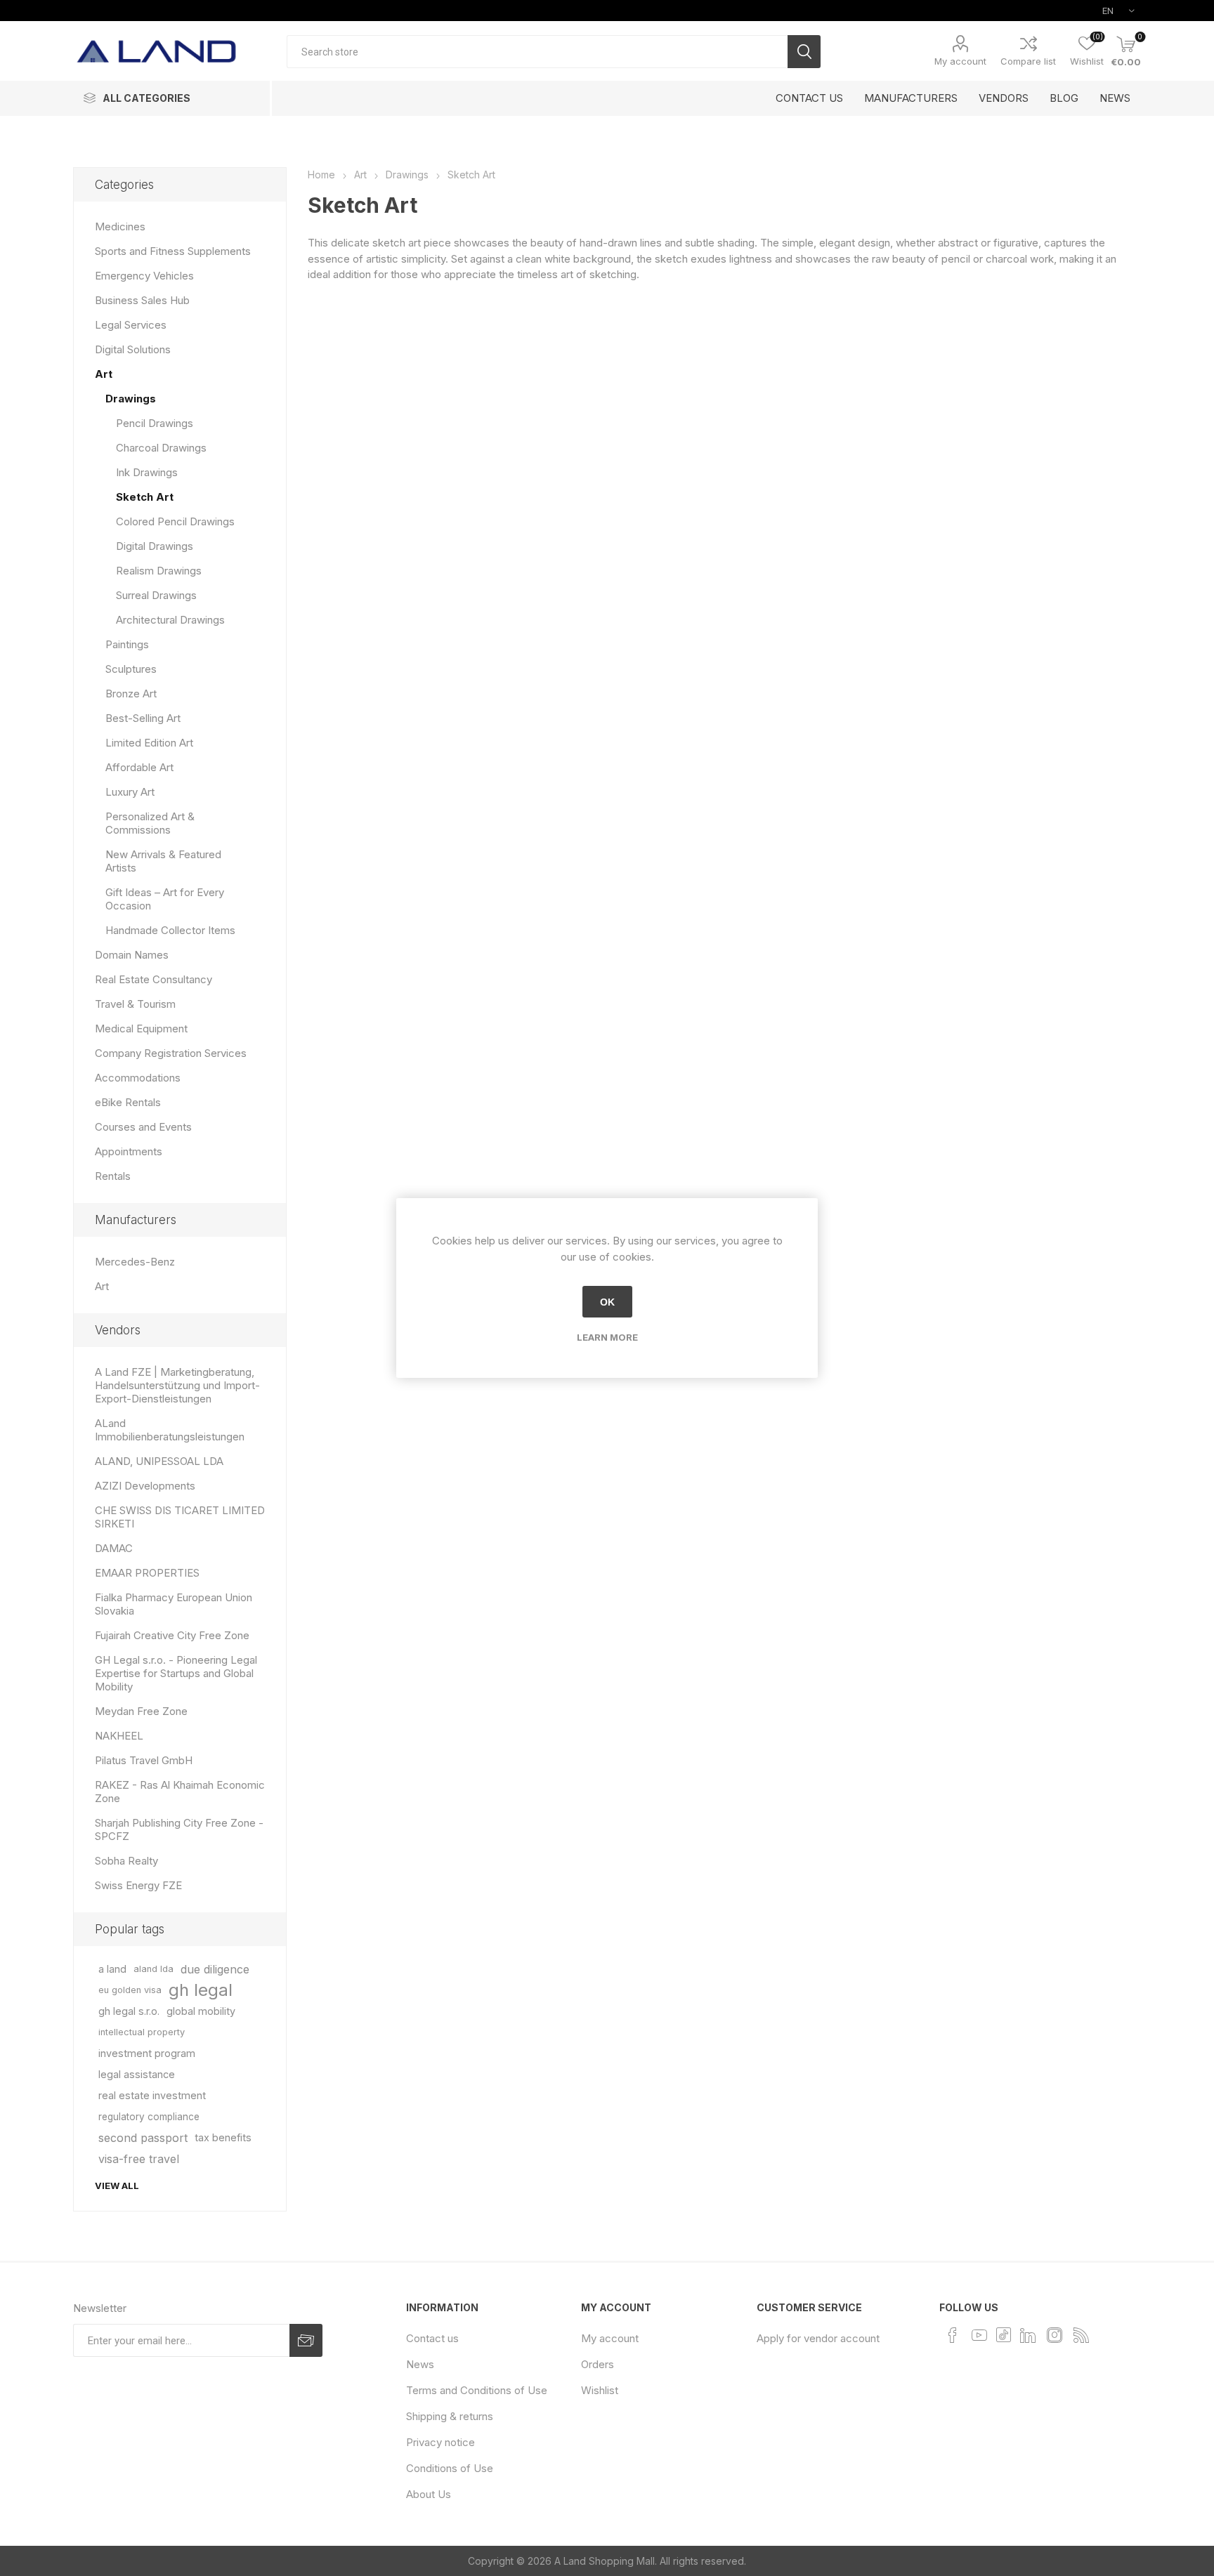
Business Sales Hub (142, 300)
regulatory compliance (149, 2117)
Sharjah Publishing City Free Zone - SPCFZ (179, 1829)
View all (117, 2186)
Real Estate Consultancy (154, 979)
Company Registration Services (171, 1053)
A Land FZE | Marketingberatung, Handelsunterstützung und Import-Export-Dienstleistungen (177, 1385)
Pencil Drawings (155, 423)
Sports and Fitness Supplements (173, 251)
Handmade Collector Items (170, 930)
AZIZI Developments (145, 1486)
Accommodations (138, 1078)
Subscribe (306, 2340)
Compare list (1028, 61)
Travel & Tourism (135, 1004)
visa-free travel (139, 2159)
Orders (598, 2364)
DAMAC (114, 1548)
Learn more (607, 1337)
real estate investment (152, 2095)
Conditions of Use (450, 2468)
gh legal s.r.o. (129, 2011)
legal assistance (137, 2074)
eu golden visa (130, 1990)
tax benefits (223, 2137)
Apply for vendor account (818, 2338)
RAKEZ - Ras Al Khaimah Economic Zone (180, 1792)
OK (607, 1302)
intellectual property (142, 2032)
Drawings (131, 399)
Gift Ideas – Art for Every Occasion (165, 899)
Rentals (113, 1176)
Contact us (432, 2338)
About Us (429, 2494)
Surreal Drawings (156, 595)
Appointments (129, 1151)
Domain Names (132, 955)
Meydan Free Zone (141, 1711)
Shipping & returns (450, 2416)
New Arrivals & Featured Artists (163, 861)
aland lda (154, 1969)
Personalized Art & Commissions (150, 823)
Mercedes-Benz (135, 1262)
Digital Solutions (133, 349)
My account (960, 61)
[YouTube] (979, 2335)
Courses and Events (143, 1127)
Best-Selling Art (143, 718)
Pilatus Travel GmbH (144, 1760)
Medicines (120, 226)
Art (104, 374)
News (420, 2364)
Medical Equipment (141, 1029)
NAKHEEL (119, 1736)
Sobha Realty (126, 1861)
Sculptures (131, 669)
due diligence (215, 1969)
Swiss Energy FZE (138, 1885)
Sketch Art (145, 497)
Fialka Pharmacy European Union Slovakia (174, 1604)
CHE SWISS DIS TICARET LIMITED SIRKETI (180, 1517)
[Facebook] (953, 2335)
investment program (147, 2053)
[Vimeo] (1028, 2335)
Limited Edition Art (149, 743)
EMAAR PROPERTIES (147, 1573)
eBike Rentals (128, 1102)
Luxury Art (130, 792)
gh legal (201, 1990)
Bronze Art (131, 694)
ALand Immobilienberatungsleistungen (170, 1430)
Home (321, 175)
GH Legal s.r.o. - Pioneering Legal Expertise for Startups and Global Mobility (176, 1673)
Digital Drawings (155, 546)
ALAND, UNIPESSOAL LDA (159, 1461)
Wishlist (600, 2390)
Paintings (127, 644)
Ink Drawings (147, 472)
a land (112, 1969)
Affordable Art (139, 767)
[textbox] (537, 52)
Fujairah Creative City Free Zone (172, 1635)
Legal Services (131, 325)
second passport (143, 2138)
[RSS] (1081, 2335)
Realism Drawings (159, 571)
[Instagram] (1055, 2335)
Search (804, 52)
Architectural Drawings (170, 620)
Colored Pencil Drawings (175, 521)
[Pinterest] (1004, 2334)
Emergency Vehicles (144, 276)
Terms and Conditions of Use (477, 2390)
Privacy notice (440, 2442)
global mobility (201, 2011)
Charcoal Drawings (161, 448)
